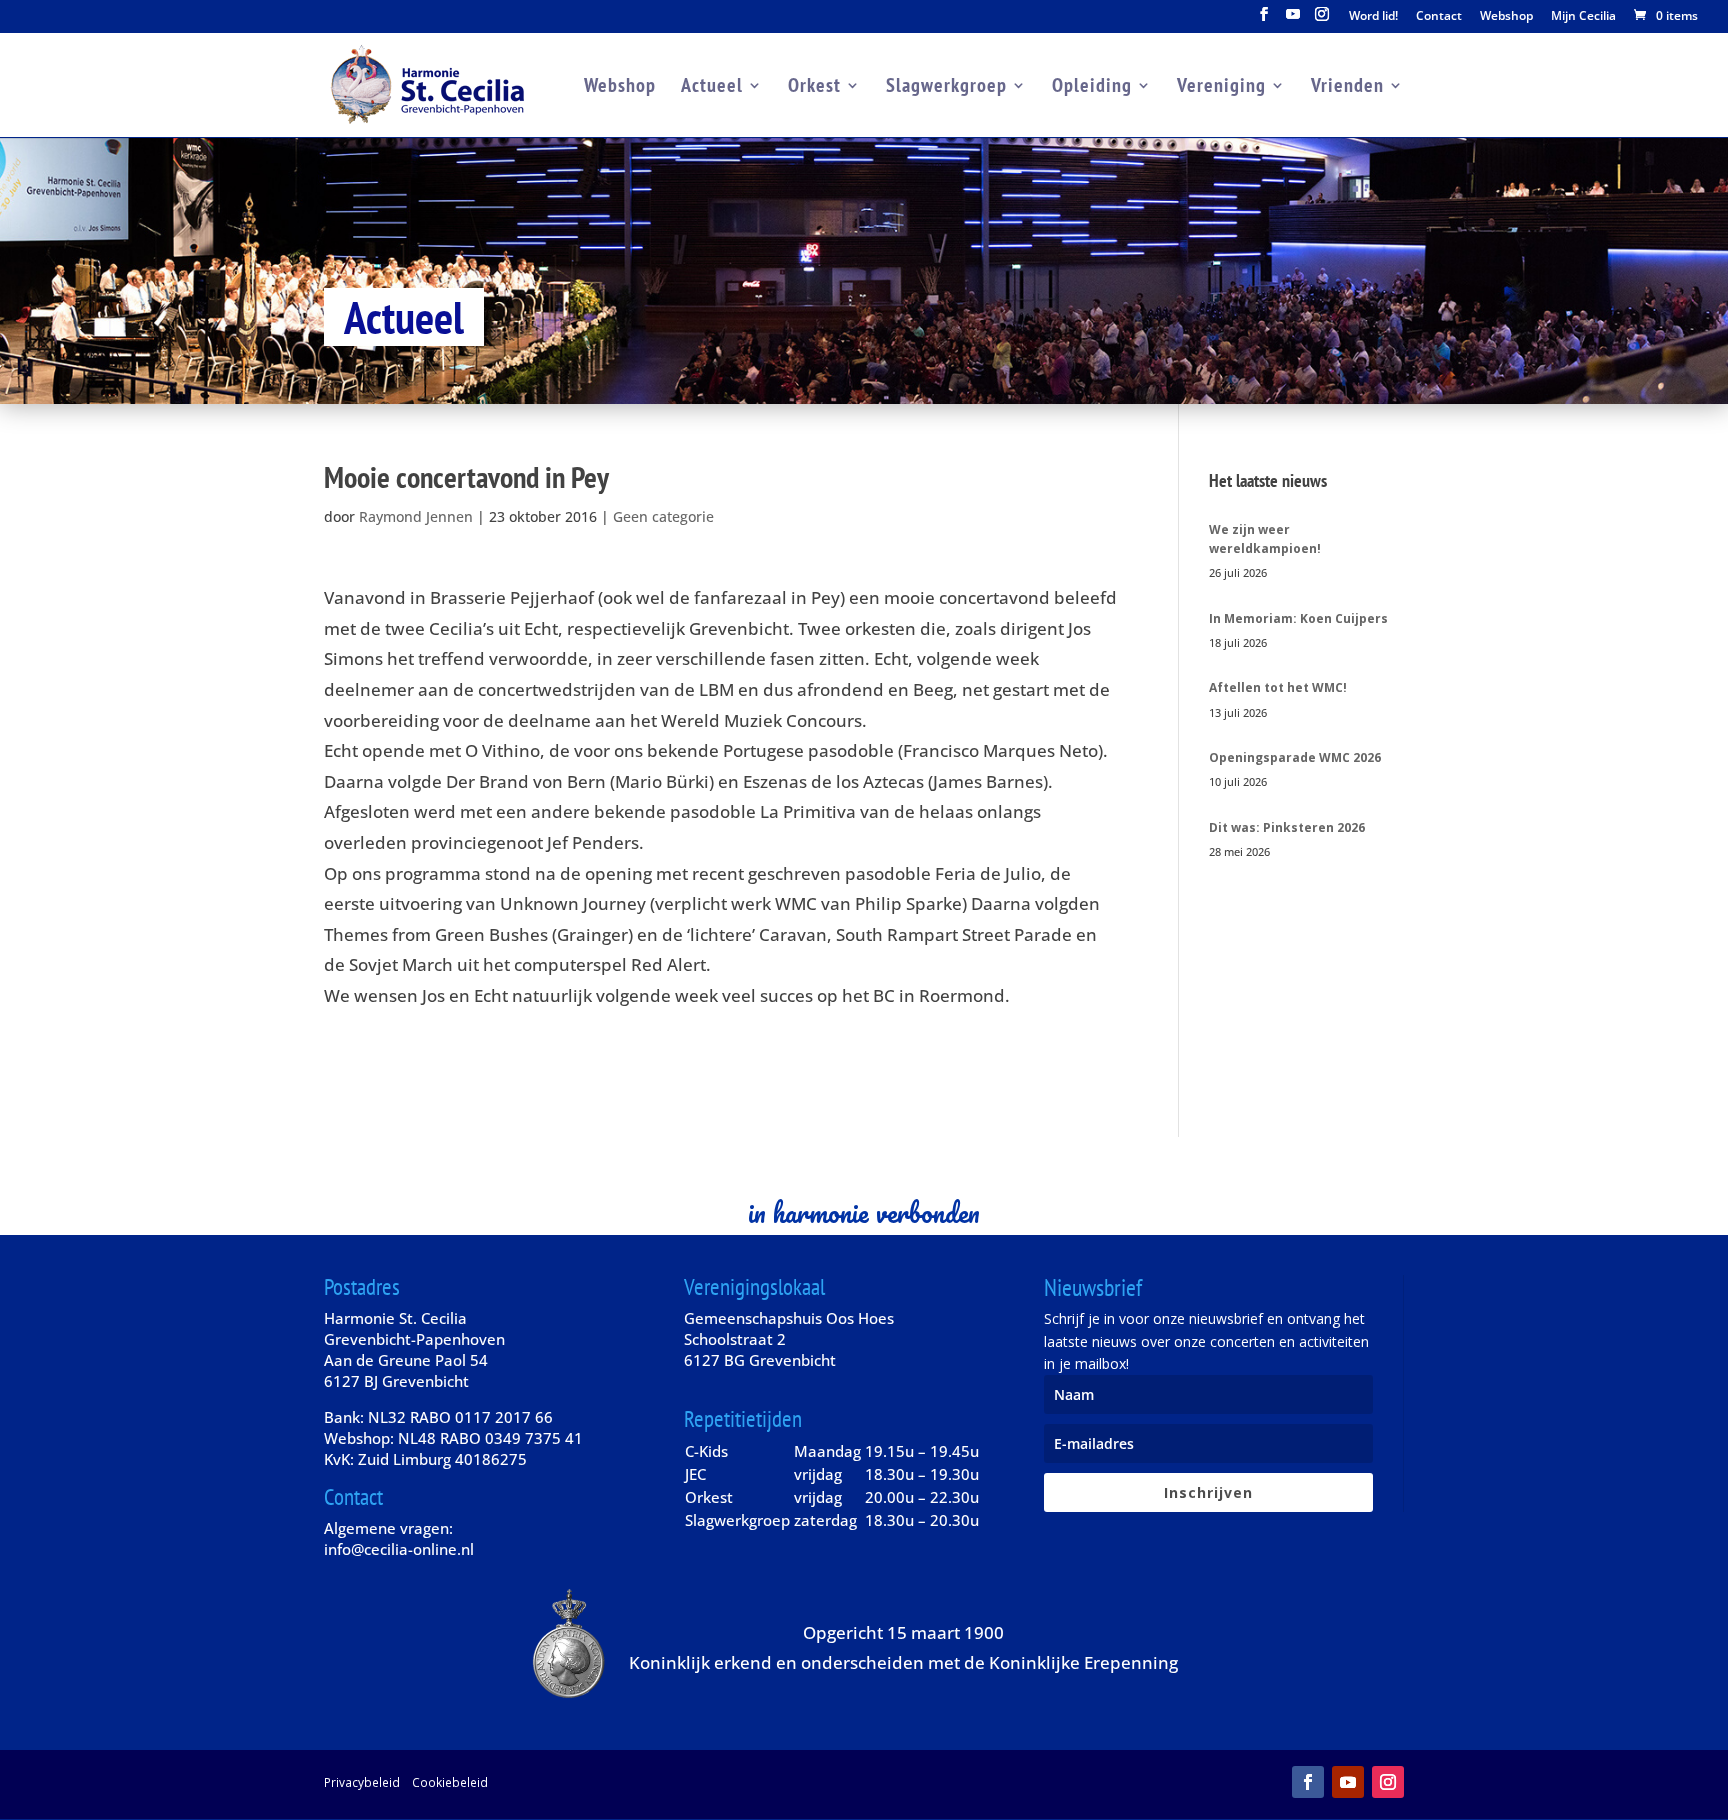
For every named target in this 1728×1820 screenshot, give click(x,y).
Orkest (814, 88)
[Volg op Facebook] (1308, 1782)
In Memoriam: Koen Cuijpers (1298, 618)
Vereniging (1221, 88)
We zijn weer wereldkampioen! (1265, 539)
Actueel (712, 88)
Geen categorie (663, 516)
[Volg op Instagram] (1388, 1782)
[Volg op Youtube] (1348, 1782)
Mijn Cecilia (1583, 17)
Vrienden (1347, 88)
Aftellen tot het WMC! (1278, 687)
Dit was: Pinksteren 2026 (1287, 827)
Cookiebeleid (450, 1782)
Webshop (1506, 17)
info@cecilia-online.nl (399, 1549)
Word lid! (1373, 17)
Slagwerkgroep (946, 88)
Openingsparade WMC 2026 (1295, 757)
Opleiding (1092, 88)
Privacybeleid (362, 1782)
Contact (1439, 17)
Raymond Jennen (416, 516)
